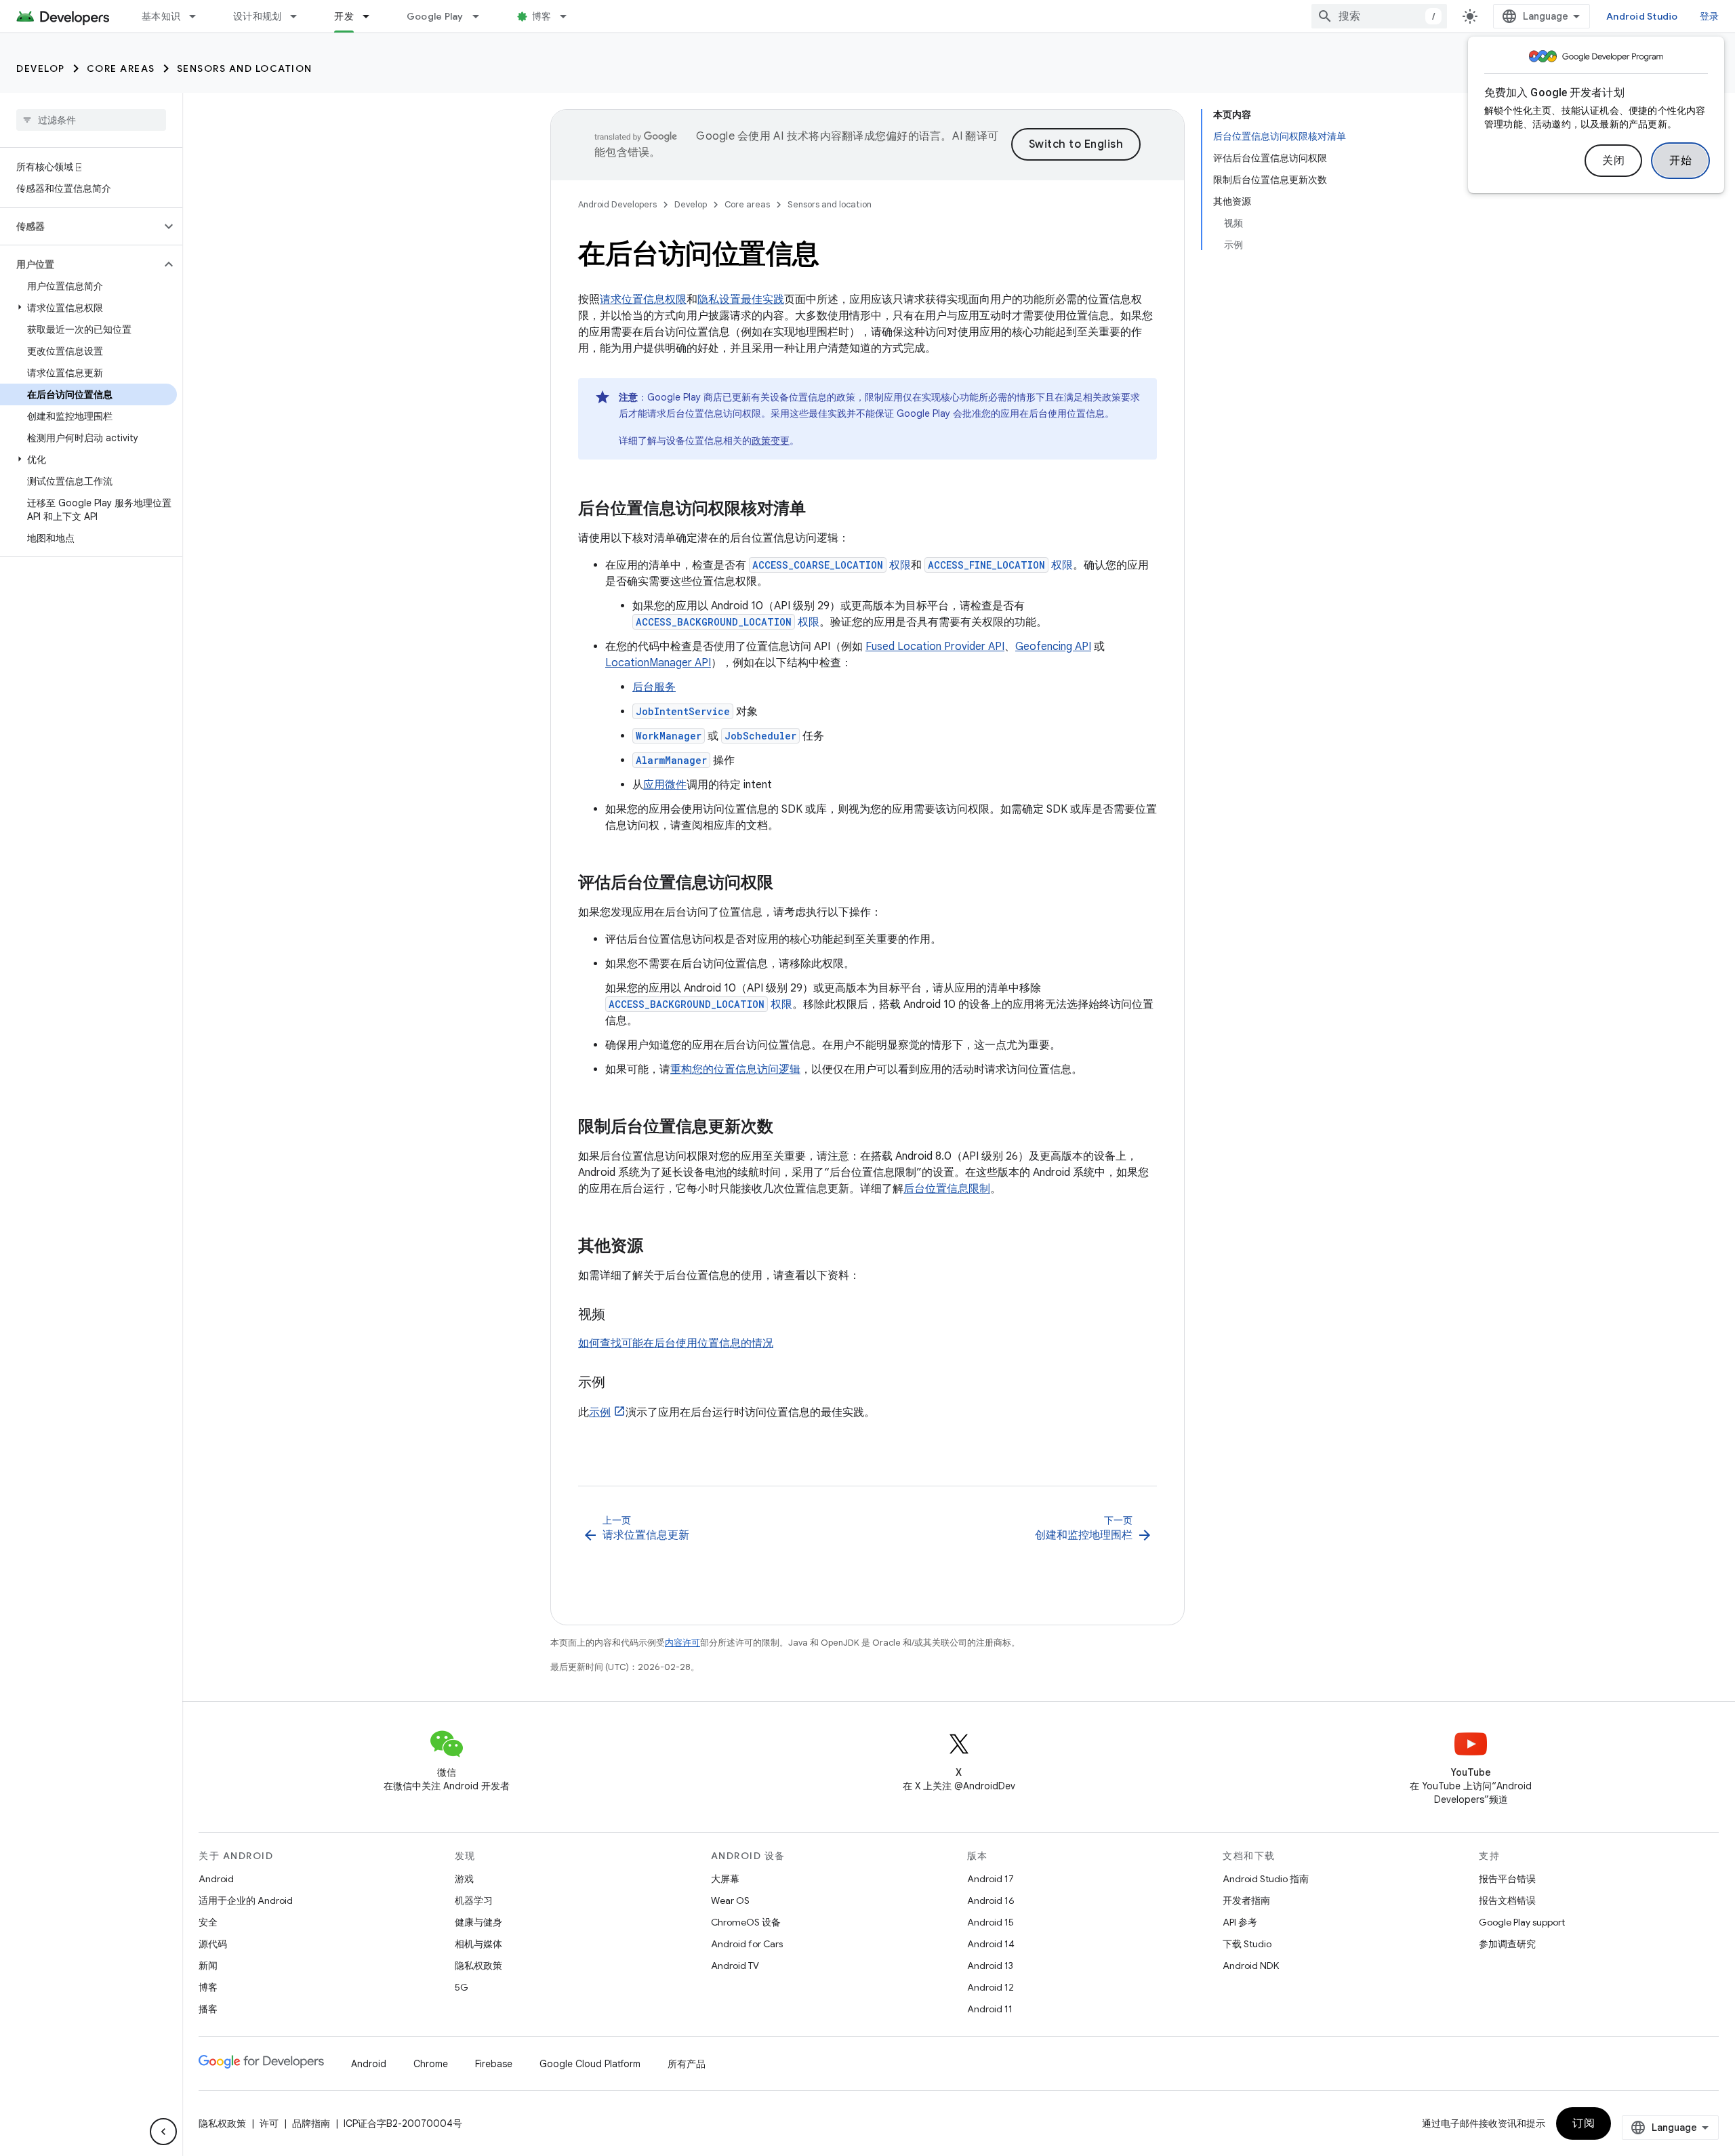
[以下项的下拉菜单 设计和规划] (300, 16)
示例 (600, 1412)
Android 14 (991, 1944)
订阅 (1584, 2123)
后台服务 (654, 687)
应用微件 (665, 785)
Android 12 (991, 1987)
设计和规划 (257, 16)
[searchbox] (91, 120)
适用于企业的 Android (246, 1900)
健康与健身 (478, 1922)
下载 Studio (1247, 1944)
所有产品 (687, 2064)
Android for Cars (747, 1944)
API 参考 (1240, 1922)
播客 (208, 2009)
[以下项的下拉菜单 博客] (569, 16)
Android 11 (990, 2009)
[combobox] (1379, 16)
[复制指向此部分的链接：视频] (619, 1316)
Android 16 (991, 1900)
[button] (80, 226)
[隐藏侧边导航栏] (163, 2132)
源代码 (213, 1944)
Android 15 (991, 1922)
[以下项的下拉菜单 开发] (372, 16)
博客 (542, 16)
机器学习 (474, 1900)
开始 (1680, 161)
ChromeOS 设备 (746, 1922)
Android (216, 1879)
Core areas (121, 68)
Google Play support (1522, 1922)
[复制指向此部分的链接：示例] (619, 1383)
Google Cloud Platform (590, 2064)
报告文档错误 (1507, 1900)
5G (462, 1987)
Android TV (735, 1966)
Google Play (435, 16)
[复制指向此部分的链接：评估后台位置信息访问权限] (787, 884)
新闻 (208, 1966)
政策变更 (771, 441)
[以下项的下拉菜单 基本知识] (199, 16)
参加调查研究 (1507, 1944)
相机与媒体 (478, 1944)
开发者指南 (1246, 1900)
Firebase (494, 2064)
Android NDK (1251, 1966)
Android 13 (990, 1966)
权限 (832, 565)
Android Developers (617, 204)
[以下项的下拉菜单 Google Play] (482, 16)
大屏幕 (725, 1879)
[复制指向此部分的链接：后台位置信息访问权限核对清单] (819, 510)
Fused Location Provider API (935, 647)
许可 (269, 2123)
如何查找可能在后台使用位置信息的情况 (676, 1343)
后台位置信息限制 (947, 1189)
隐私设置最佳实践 (741, 300)
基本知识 (161, 16)
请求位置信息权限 (643, 300)
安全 (208, 1922)
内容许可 (682, 1643)
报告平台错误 (1507, 1879)
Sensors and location (245, 68)
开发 (344, 16)
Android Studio (1642, 16)
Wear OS (730, 1900)
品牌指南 (311, 2123)
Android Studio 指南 (1266, 1879)
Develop (41, 68)
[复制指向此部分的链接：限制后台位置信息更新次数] (787, 1128)
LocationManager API (658, 663)
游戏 (464, 1879)
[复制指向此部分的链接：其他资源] (657, 1247)
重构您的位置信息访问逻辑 (735, 1070)
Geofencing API (1053, 647)
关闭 (1613, 161)
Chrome (431, 2064)
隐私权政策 (478, 1966)
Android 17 (991, 1879)
